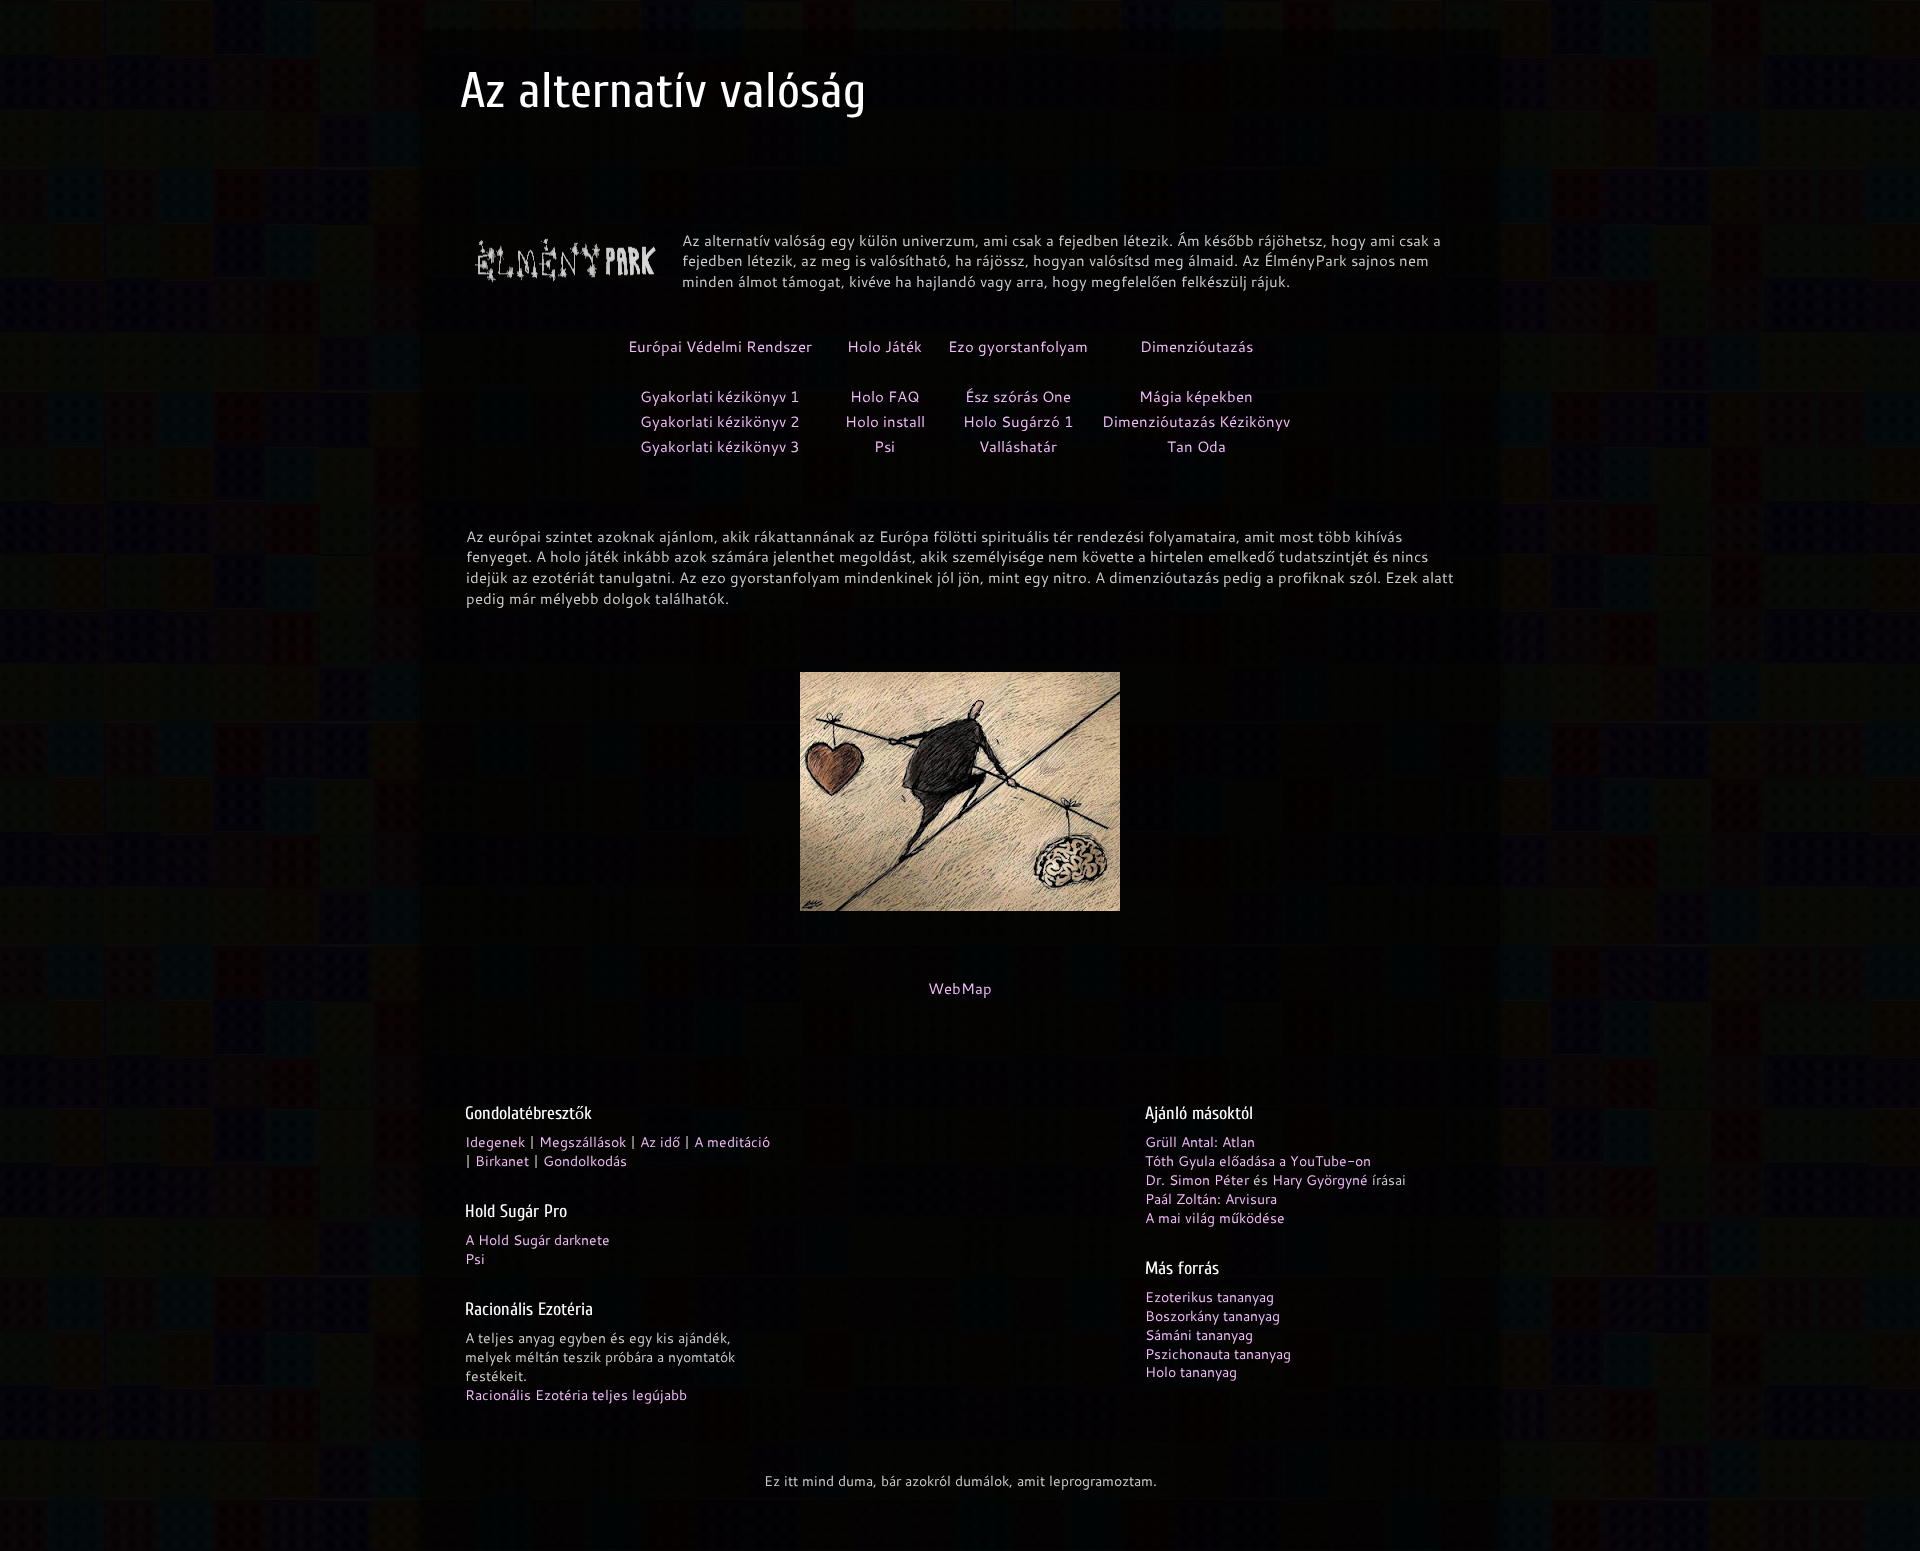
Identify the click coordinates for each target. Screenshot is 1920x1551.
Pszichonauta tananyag (1218, 1353)
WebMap (960, 988)
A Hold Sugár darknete (537, 1239)
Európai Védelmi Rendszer (720, 346)
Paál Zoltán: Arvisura (1211, 1198)
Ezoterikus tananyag (1209, 1296)
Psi (884, 446)
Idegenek (495, 1141)
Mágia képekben (1196, 396)
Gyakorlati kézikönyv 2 (720, 421)
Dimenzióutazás (1196, 346)
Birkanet (502, 1160)
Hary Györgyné (1320, 1179)
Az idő (660, 1141)
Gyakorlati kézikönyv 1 (720, 396)
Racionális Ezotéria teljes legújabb (576, 1394)
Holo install (885, 421)
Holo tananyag (1191, 1371)
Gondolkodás (585, 1160)
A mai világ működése (1215, 1217)
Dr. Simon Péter (1197, 1179)
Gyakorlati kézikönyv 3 (720, 446)
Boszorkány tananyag (1212, 1315)
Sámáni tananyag (1199, 1334)
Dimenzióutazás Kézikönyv (1196, 421)
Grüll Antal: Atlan (1200, 1141)
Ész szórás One (1018, 396)
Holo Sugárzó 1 (1018, 421)
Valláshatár (1018, 446)
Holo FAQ (885, 396)
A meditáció (732, 1141)
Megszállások (582, 1141)
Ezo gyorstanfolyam (1018, 346)
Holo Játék (884, 346)
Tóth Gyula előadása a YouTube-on (1258, 1160)
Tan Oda (1196, 446)
